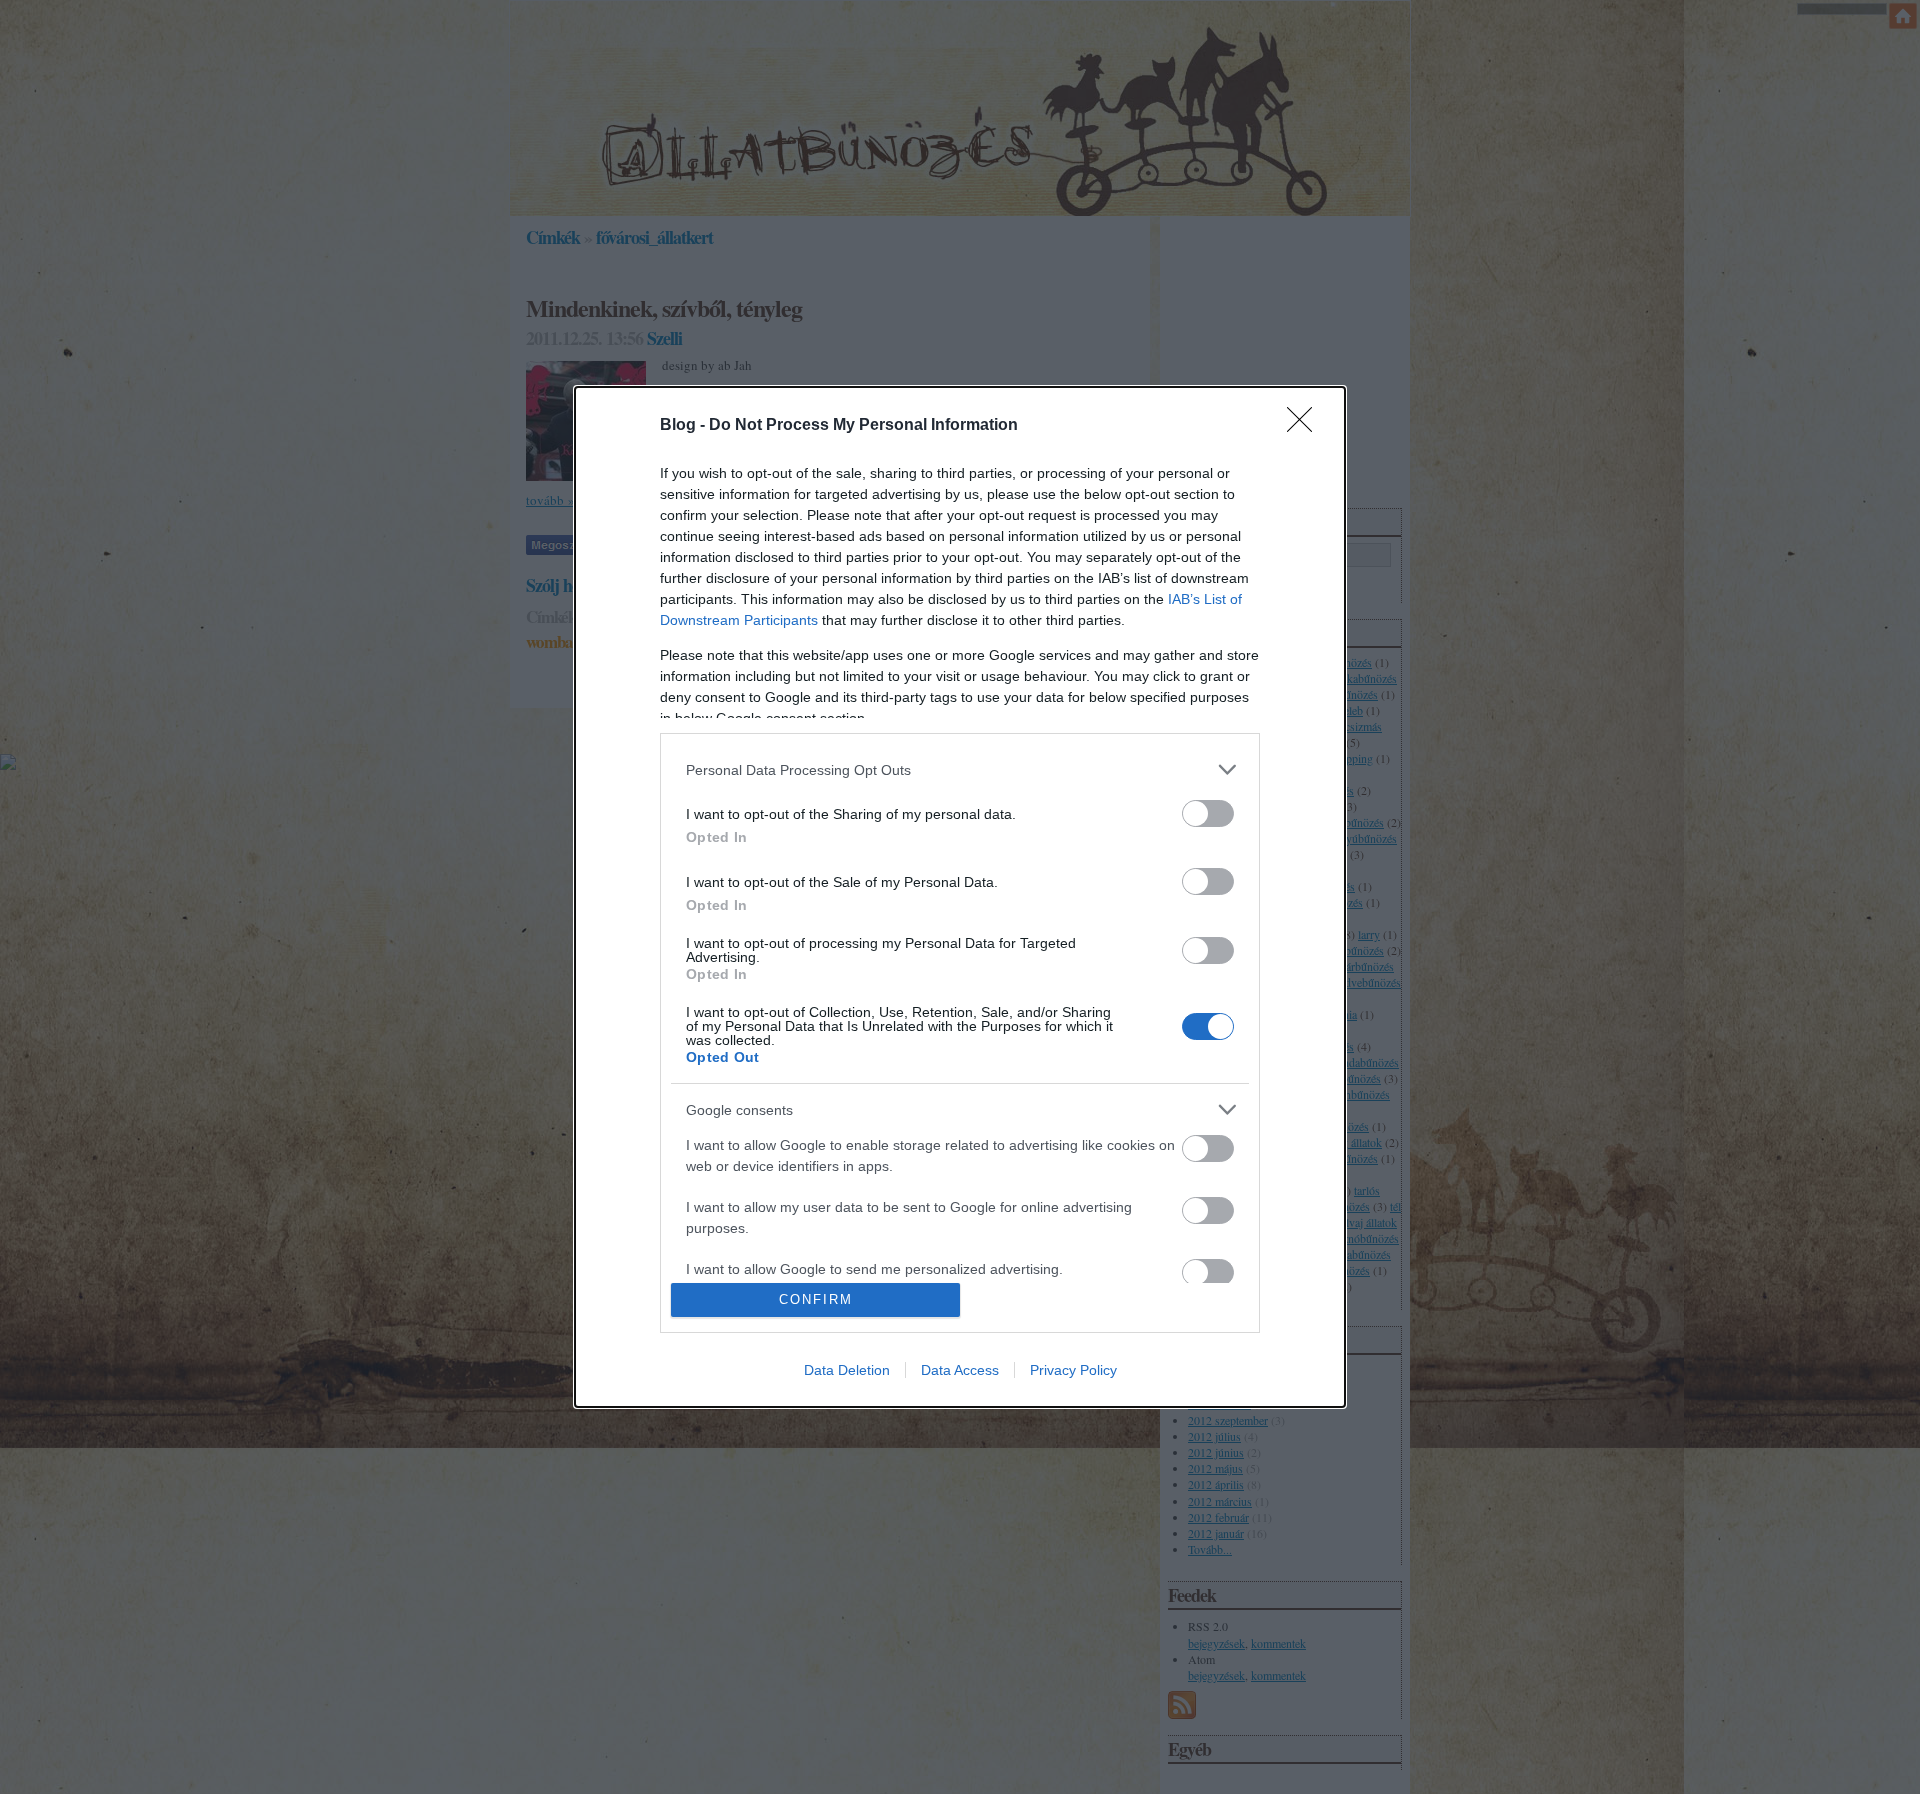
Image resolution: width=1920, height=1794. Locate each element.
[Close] (1306, 426)
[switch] (1208, 813)
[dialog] (960, 896)
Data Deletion (847, 1370)
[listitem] (960, 769)
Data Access (960, 1370)
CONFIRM (816, 1299)
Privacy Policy (1073, 1370)
